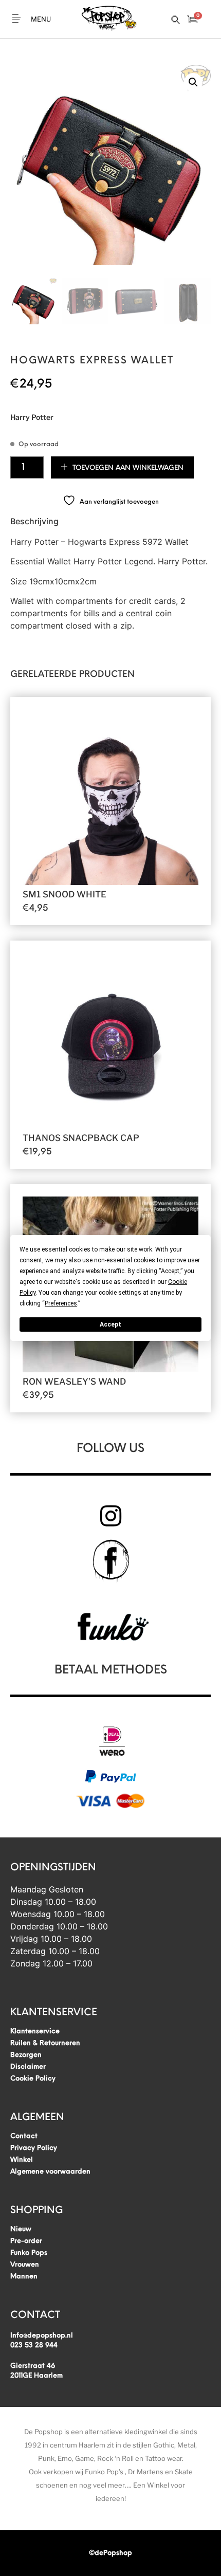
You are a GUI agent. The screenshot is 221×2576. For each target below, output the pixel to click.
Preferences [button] (61, 1303)
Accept (110, 1324)
